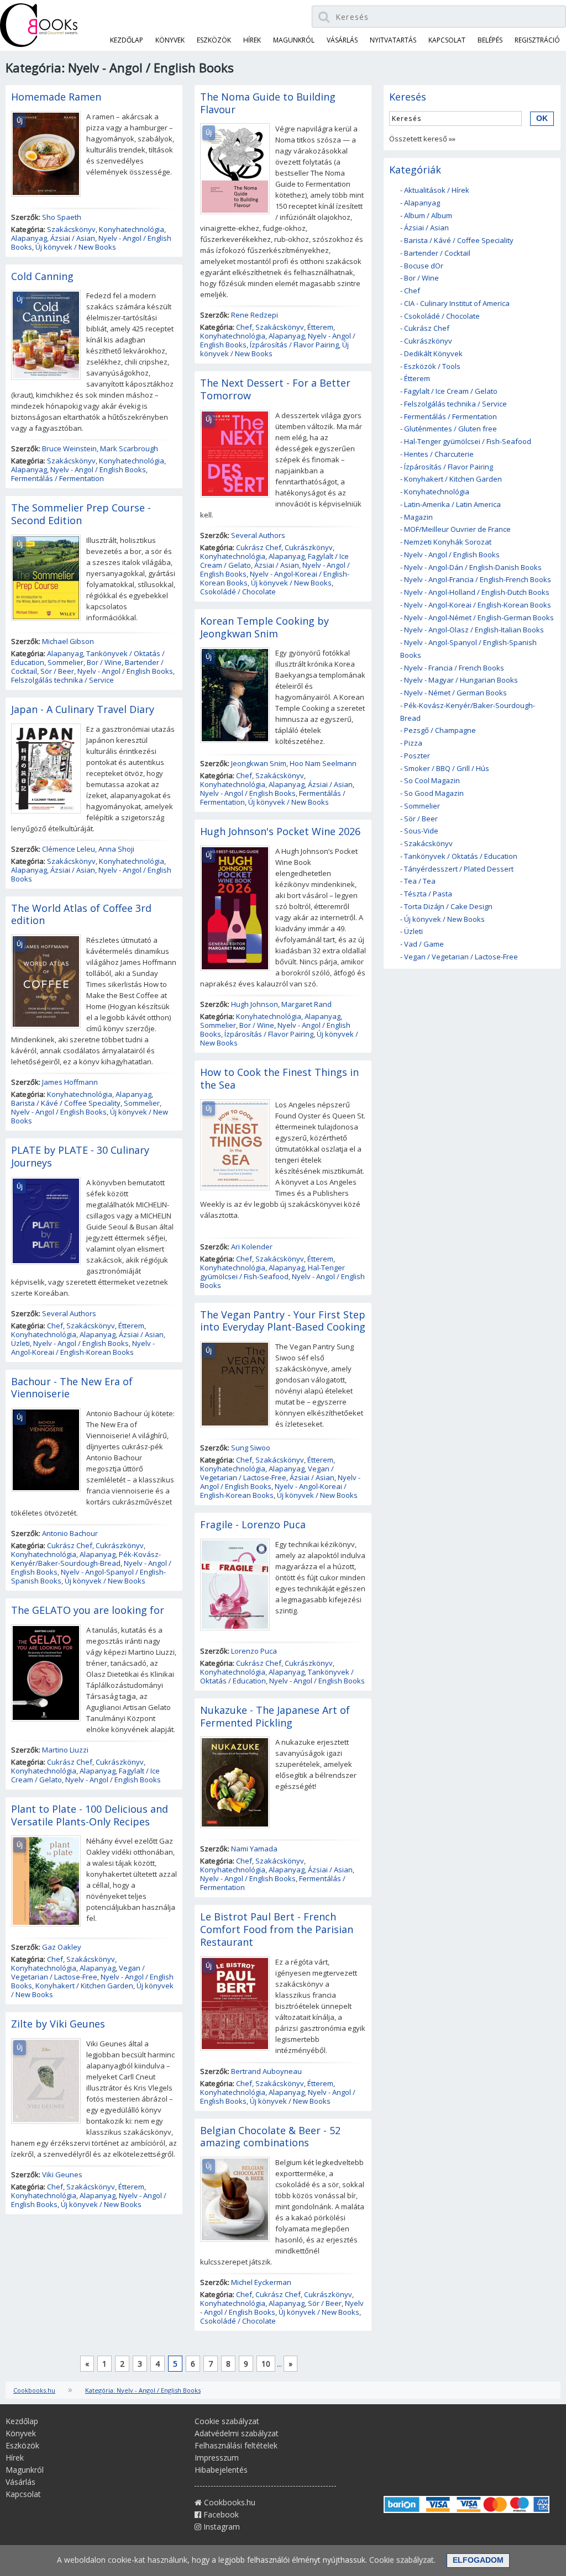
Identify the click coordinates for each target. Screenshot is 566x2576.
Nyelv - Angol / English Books (98, 469)
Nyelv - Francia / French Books (454, 668)
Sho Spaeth (62, 217)
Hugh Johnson (255, 1004)
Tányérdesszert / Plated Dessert (459, 869)
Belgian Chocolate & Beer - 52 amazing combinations (270, 2137)
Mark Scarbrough (129, 448)
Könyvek (170, 40)
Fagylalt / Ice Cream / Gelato (451, 391)
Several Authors (69, 1313)
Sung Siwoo (251, 1448)
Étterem (131, 1326)
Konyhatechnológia (132, 229)
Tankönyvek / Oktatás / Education (461, 856)
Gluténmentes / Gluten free (450, 429)
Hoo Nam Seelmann (323, 763)
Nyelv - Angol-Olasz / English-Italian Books (474, 630)
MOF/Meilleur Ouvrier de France (457, 529)
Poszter (417, 756)
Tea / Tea (420, 881)
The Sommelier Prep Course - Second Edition (81, 514)
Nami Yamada (254, 1849)
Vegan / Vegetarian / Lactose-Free (78, 1972)
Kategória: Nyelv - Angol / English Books (143, 2390)
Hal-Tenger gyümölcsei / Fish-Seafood (272, 1272)
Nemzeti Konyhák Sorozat (448, 542)
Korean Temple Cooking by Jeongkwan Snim (264, 627)
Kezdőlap (127, 40)
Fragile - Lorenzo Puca (253, 1524)
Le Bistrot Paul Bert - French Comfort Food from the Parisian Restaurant (277, 1929)
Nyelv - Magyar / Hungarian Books (461, 680)
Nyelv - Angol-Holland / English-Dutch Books (477, 592)
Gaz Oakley (62, 1947)
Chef (55, 1326)
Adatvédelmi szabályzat (237, 2433)
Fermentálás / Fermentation (57, 478)
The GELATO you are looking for (88, 1610)
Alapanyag (29, 238)
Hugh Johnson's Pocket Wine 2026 (280, 831)
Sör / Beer (57, 671)
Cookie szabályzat (227, 2421)
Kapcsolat (447, 40)
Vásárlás (342, 40)
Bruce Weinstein (69, 448)
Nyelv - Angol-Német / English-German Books (479, 617)
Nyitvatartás (393, 40)
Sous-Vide (421, 831)
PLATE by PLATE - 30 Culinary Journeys (80, 1156)
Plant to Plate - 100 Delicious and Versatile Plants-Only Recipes (90, 1815)
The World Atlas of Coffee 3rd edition (81, 914)
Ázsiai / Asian (73, 238)
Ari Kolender (252, 1247)
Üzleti (20, 1343)
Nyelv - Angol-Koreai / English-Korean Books (83, 1348)
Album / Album (428, 215)
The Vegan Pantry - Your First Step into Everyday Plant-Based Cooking (283, 1321)
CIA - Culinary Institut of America (457, 303)
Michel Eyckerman (261, 2282)
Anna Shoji (116, 849)
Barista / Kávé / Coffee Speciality (66, 1103)
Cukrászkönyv (120, 1545)
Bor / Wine (104, 662)
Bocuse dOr (424, 266)
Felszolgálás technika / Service (62, 680)
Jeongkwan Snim (259, 763)
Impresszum (217, 2458)
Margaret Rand (306, 1004)
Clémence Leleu (69, 849)
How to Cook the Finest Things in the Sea (279, 1078)
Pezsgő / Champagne (440, 730)
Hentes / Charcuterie (439, 454)
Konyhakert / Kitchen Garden (84, 1986)
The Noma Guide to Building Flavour (268, 103)
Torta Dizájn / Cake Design (448, 906)
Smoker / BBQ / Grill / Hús (447, 768)
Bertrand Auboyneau (266, 2071)
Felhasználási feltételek (236, 2445)
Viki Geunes (62, 2174)
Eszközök (214, 40)
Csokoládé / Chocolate (238, 592)
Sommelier (65, 662)
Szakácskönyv (71, 229)
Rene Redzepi (255, 315)
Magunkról (294, 40)
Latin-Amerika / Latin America (452, 504)
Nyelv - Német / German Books (455, 693)
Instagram (221, 2527)
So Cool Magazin (432, 780)
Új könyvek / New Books (76, 247)
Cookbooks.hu (34, 2390)
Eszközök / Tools (432, 366)
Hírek (252, 40)
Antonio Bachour (70, 1533)
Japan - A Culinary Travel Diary (83, 709)
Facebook (220, 2514)
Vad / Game (424, 944)
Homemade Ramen (56, 97)
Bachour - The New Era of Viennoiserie (72, 1388)
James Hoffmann (70, 1082)
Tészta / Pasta (428, 894)
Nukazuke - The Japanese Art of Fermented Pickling (275, 1716)
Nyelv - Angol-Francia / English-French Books (478, 579)
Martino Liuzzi (65, 1750)
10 (266, 2364)
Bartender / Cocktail (437, 253)
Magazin (418, 517)
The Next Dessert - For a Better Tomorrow (275, 389)
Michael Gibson (68, 641)
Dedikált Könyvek (433, 353)
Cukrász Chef (70, 1545)
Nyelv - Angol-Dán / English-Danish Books (473, 567)
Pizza (413, 743)
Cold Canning (42, 276)
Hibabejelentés (221, 2470)
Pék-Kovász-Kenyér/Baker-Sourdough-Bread (86, 1559)
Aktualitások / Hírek (437, 190)
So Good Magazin (434, 793)
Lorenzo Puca (254, 1651)
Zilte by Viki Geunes (58, 2024)
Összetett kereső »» (422, 139)
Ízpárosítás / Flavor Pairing (294, 345)
